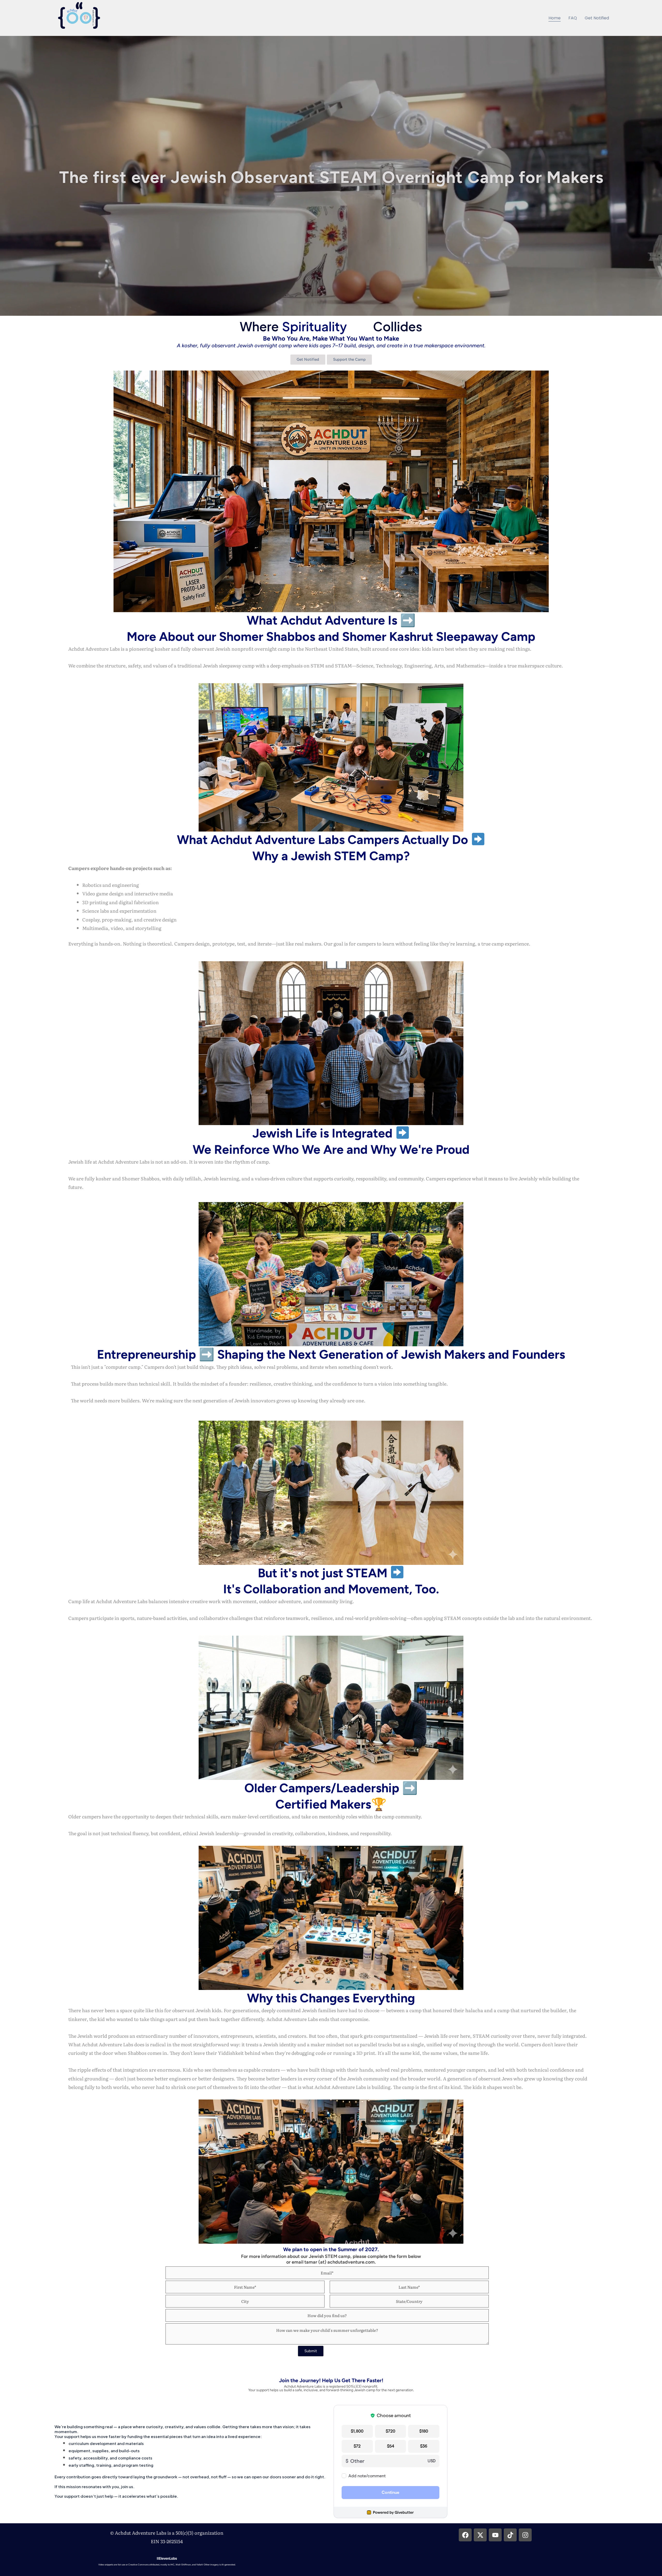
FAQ (573, 18)
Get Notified (597, 18)
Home (555, 18)
